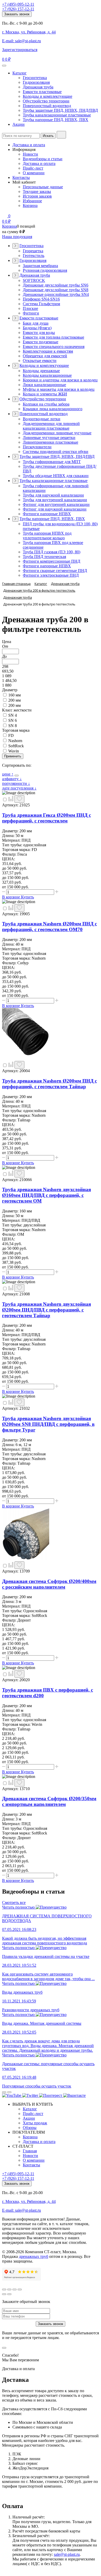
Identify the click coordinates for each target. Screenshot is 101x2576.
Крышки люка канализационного (53, 409)
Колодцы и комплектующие (48, 96)
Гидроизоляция (36, 82)
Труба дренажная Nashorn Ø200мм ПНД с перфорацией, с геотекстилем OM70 (49, 927)
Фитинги (31, 313)
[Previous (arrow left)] (4, 2294)
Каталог (20, 73)
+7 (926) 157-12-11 (18, 9)
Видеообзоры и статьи (43, 159)
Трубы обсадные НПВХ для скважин (56, 476)
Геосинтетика (35, 78)
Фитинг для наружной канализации (55, 509)
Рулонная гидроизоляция (45, 270)
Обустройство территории (46, 101)
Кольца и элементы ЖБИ (45, 394)
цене (8, 774)
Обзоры (30, 2128)
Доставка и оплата (29, 145)
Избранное (32, 201)
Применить (13, 756)
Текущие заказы (37, 191)
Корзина (30, 205)
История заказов (37, 196)
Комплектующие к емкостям (48, 351)
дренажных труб (34, 2256)
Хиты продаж (35, 2123)
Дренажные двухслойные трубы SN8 (56, 290)
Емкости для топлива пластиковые (53, 337)
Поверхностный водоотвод (47, 106)
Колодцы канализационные (47, 375)
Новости (30, 154)
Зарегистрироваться (20, 50)
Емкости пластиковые (42, 92)
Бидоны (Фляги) (37, 328)
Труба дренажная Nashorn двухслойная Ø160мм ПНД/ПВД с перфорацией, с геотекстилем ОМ (46, 1195)
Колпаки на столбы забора (46, 404)
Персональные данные (43, 187)
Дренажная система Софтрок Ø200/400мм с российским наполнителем (49, 1584)
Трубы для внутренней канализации (55, 500)
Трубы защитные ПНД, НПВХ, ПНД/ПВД (60, 110)
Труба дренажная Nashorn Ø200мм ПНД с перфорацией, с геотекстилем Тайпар (49, 1084)
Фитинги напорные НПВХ (47, 514)
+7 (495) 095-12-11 (18, 4)
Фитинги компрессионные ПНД (52, 561)
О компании (34, 173)
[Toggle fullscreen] (15, 2289)
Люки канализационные (44, 385)
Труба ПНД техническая (44, 557)
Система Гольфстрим (41, 304)
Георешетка (33, 251)
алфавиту (12, 779)
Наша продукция (17, 237)
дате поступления (19, 788)
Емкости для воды (39, 333)
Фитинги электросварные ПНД (51, 575)
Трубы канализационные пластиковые (57, 115)
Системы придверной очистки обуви (56, 452)
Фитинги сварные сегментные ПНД (55, 571)
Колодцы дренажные (41, 371)
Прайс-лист (33, 168)
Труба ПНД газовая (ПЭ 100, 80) (52, 552)
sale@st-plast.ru (67, 2554)
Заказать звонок (17, 14)
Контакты (21, 177)
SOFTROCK (34, 280)
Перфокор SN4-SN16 (41, 299)
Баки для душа (36, 323)
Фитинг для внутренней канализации (56, 504)
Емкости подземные (41, 342)
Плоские (30, 308)
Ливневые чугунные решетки (49, 438)
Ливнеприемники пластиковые (51, 442)
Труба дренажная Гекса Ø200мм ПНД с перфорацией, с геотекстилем (46, 818)
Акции (19, 124)
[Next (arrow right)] (9, 2294)
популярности (16, 783)
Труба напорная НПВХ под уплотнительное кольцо (47, 536)
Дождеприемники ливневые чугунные (57, 433)
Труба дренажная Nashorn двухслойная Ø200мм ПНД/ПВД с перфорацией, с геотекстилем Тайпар (46, 1310)
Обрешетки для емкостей (45, 356)
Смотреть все (14, 1903)
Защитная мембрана (40, 266)
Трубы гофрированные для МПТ (52, 462)
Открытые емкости (40, 361)
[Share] (9, 2289)
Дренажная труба (38, 87)
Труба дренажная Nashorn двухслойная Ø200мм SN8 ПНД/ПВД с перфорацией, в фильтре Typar (48, 1424)
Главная (30, 2151)
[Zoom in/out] (20, 2289)
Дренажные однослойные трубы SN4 (56, 294)
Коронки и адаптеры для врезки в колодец (60, 380)
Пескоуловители (37, 447)
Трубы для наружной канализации (53, 495)
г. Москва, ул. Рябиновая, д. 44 (29, 32)
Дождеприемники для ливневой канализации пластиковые (51, 426)
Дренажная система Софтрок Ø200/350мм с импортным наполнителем (49, 1801)
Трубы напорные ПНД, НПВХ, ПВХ (56, 120)
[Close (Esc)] (4, 2289)
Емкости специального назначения (54, 347)
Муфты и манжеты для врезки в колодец (59, 389)
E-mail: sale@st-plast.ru (21, 41)
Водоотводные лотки (42, 419)
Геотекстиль (34, 256)
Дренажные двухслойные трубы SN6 (56, 285)
